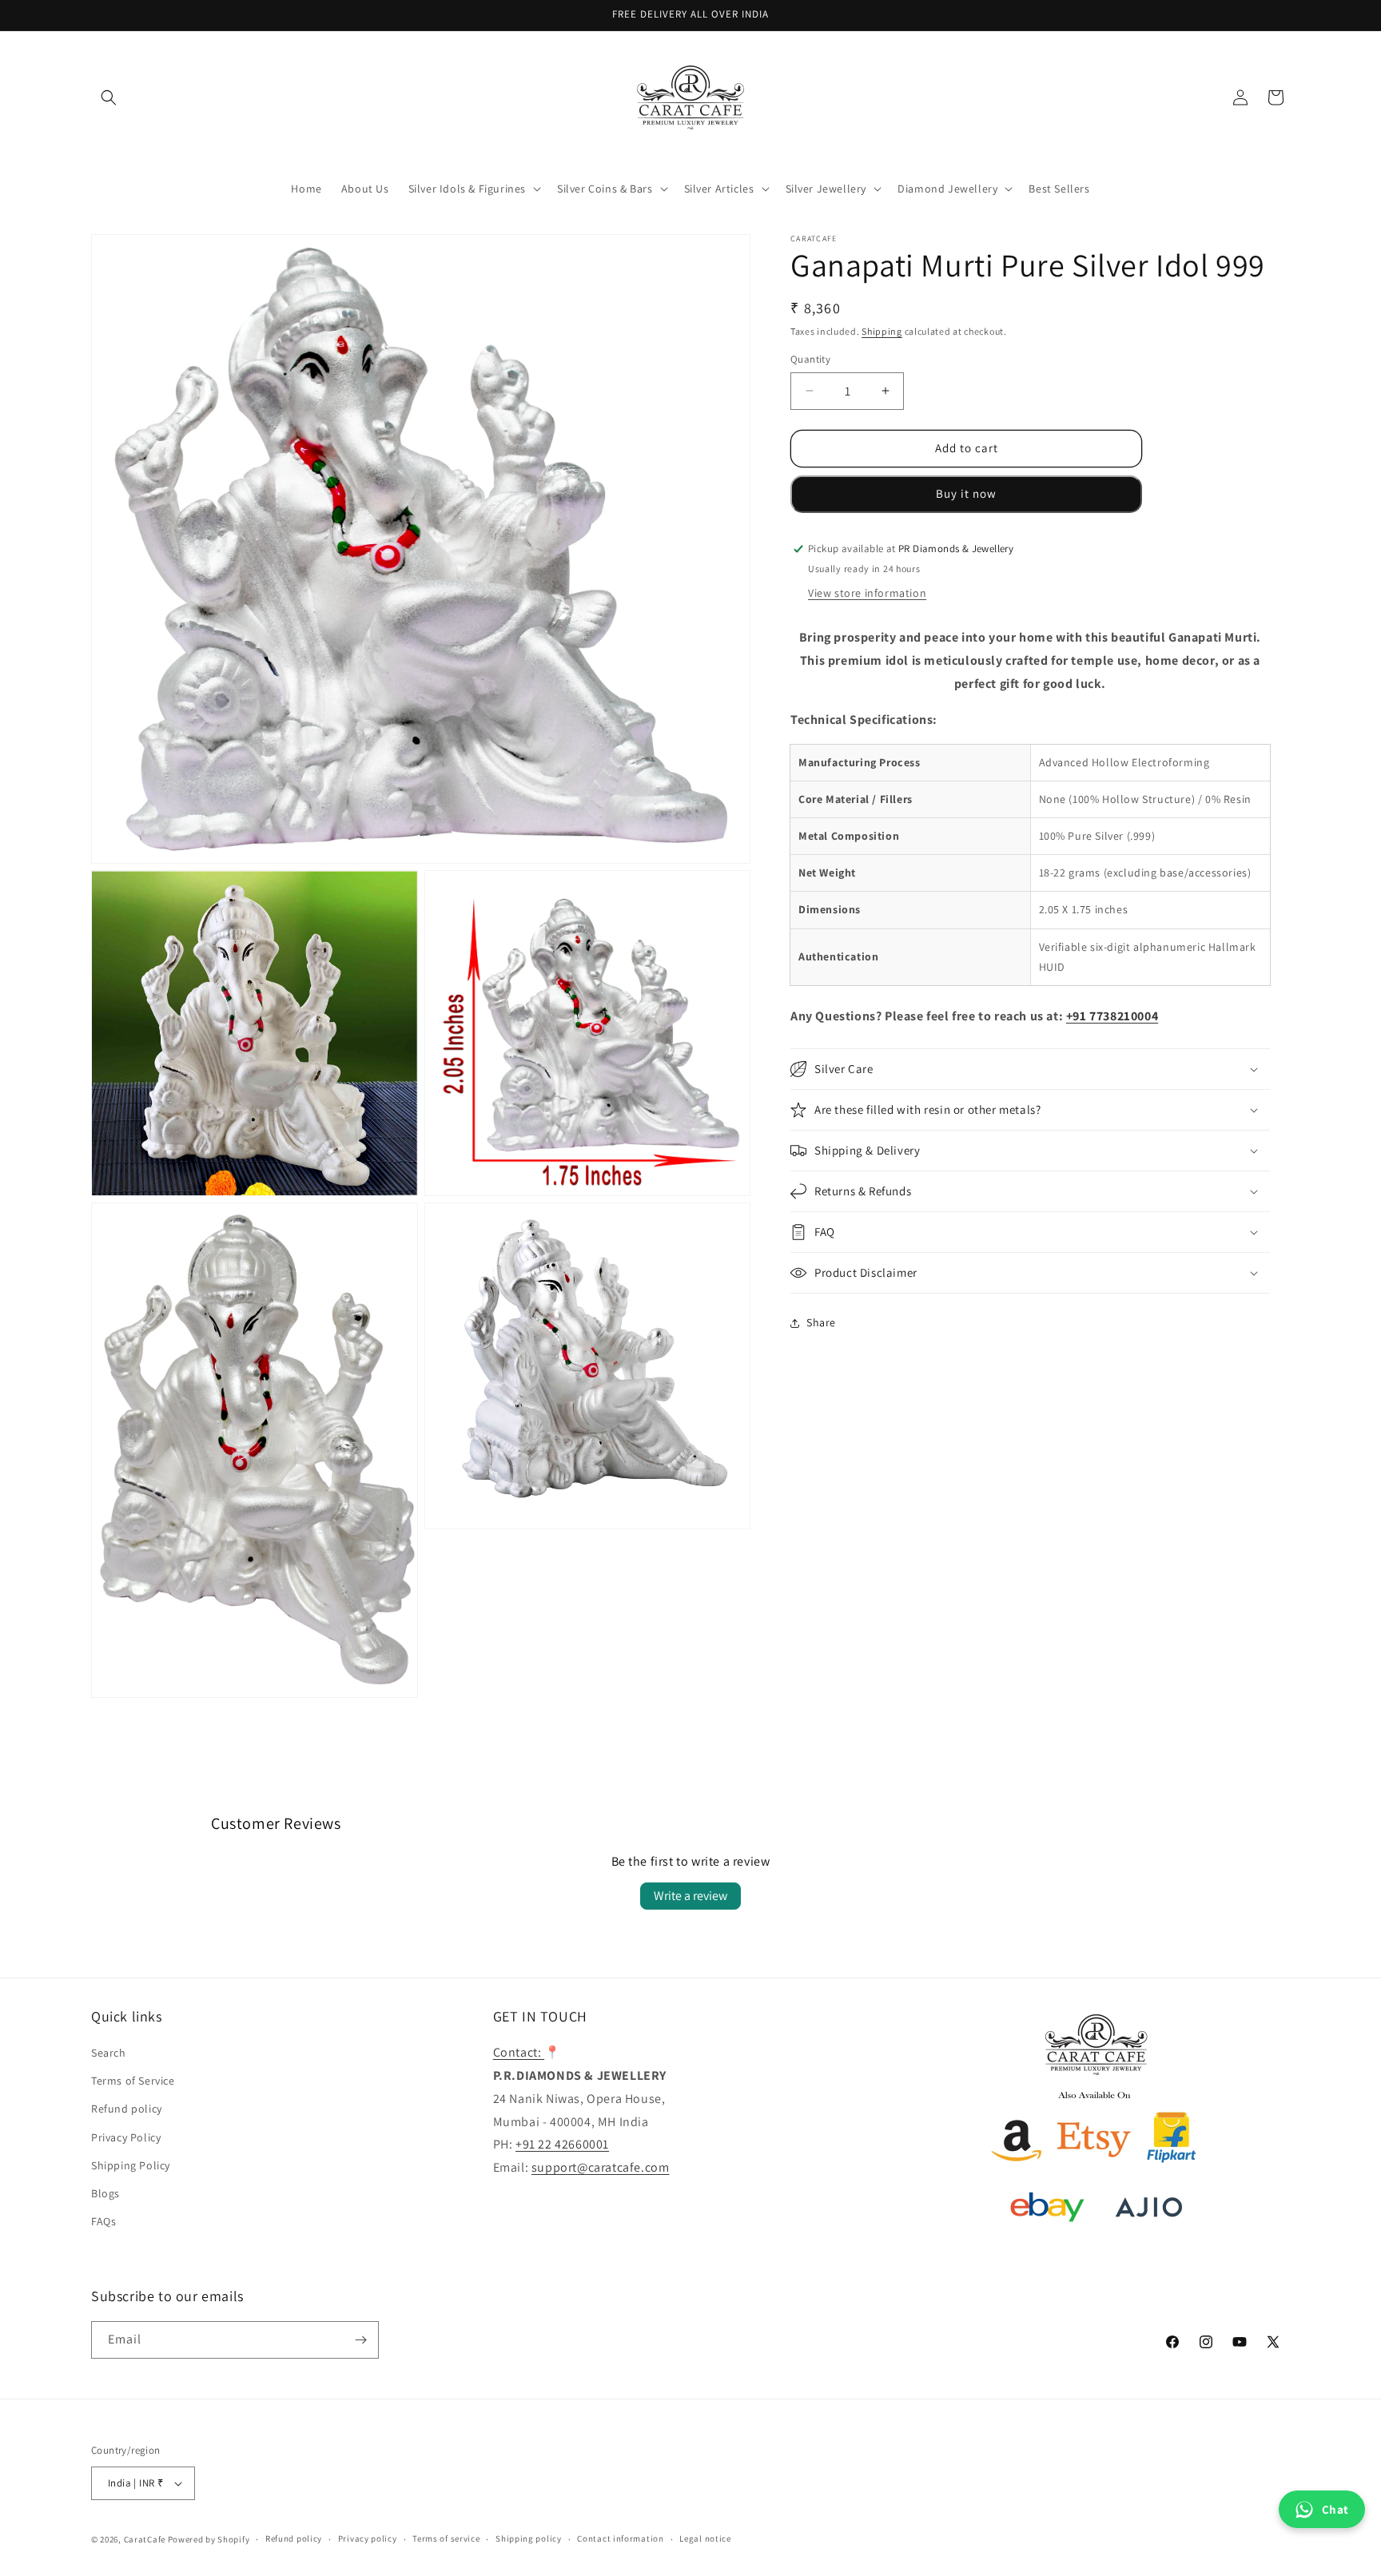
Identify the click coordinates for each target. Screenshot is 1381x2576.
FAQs (103, 2221)
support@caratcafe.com (601, 2167)
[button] (109, 97)
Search (109, 2053)
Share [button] (821, 1322)
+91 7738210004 (1112, 1016)
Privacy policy (368, 2538)
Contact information (620, 2538)
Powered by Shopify (209, 2539)
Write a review (690, 1896)
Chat (1335, 2509)
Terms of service (446, 2538)
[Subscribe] (360, 2340)
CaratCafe (145, 2539)
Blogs (105, 2193)
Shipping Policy (131, 2165)
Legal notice (705, 2538)
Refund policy (127, 2109)
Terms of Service (133, 2081)
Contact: (519, 2052)
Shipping (882, 331)
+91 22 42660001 (562, 2144)
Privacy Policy (126, 2137)
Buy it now (966, 493)
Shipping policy (529, 2538)
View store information (867, 593)
